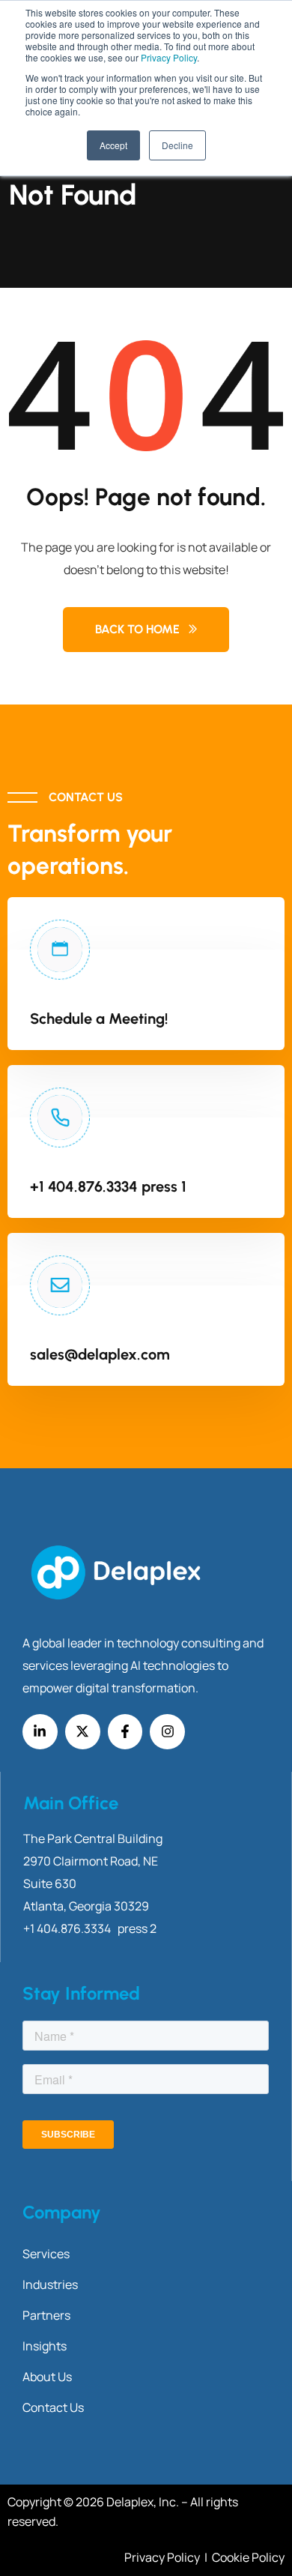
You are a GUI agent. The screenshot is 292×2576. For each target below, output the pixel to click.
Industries (50, 2284)
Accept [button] (113, 145)
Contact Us (53, 2407)
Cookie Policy (248, 2557)
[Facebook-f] (125, 1732)
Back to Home (137, 629)
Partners (46, 2315)
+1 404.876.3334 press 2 (90, 1928)
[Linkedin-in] (40, 1732)
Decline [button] (177, 145)
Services (46, 2254)
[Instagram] (167, 1732)
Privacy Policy (169, 57)
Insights (45, 2346)
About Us (47, 2377)
